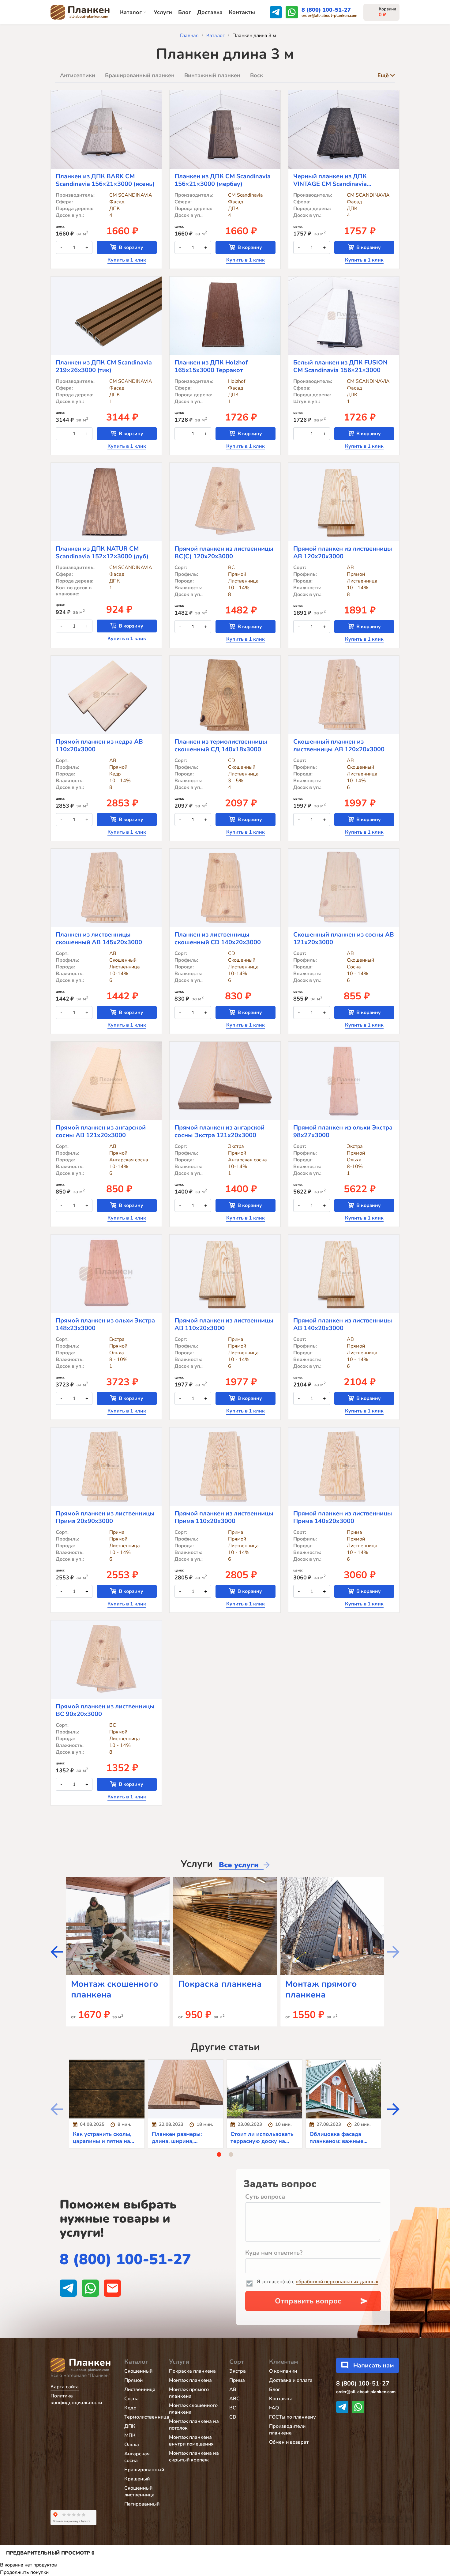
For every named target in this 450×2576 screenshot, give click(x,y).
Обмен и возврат (289, 2442)
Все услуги (239, 1865)
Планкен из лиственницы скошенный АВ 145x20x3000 (99, 938)
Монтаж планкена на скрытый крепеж (194, 2457)
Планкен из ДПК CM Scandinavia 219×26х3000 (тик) (104, 366)
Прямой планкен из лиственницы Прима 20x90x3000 (105, 1517)
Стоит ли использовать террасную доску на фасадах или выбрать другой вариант (262, 2144)
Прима (237, 2380)
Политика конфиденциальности (76, 2399)
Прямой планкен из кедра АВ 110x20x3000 (99, 745)
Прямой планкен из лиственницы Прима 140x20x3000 (343, 1517)
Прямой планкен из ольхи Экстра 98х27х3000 (343, 1131)
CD (233, 2417)
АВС (234, 2399)
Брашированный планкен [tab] (140, 75)
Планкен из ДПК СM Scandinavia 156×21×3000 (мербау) (223, 180)
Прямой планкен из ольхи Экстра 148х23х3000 (105, 1324)
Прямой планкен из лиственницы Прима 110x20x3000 (224, 1517)
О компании (283, 2371)
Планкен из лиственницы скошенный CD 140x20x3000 (218, 938)
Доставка (210, 12)
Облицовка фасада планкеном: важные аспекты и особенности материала (341, 2144)
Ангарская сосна (137, 2457)
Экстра (238, 2371)
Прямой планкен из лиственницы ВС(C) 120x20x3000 (224, 553)
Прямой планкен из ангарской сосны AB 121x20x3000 (101, 1131)
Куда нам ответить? (274, 2253)
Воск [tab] (257, 75)
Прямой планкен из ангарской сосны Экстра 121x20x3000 (219, 1131)
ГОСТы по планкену (292, 2417)
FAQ (274, 2408)
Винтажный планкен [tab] (212, 75)
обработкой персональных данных (337, 2282)
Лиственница (140, 2389)
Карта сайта (65, 2387)
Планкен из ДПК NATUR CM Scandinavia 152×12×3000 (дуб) (102, 553)
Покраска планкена (220, 1984)
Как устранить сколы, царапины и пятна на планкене (102, 2141)
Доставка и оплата (291, 2380)
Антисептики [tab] (78, 75)
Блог (185, 12)
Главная (189, 36)
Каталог (131, 12)
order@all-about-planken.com (329, 16)
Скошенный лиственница (139, 2491)
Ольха (132, 2445)
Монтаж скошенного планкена (115, 1989)
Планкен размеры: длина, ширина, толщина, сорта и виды (183, 2141)
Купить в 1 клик (127, 260)
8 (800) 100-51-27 (326, 10)
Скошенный (138, 2371)
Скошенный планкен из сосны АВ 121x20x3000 (344, 938)
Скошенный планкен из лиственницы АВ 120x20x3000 (339, 745)
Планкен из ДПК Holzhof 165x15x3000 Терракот (211, 366)
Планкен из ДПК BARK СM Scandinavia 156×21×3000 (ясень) (105, 180)
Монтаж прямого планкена (321, 1989)
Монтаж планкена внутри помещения (191, 2441)
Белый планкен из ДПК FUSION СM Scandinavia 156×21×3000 (340, 366)
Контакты (242, 12)
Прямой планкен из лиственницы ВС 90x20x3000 (105, 1710)
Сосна (131, 2399)
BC (233, 2408)
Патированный (142, 2504)
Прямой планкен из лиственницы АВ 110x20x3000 (224, 1324)
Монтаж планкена (190, 2380)
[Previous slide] (393, 1952)
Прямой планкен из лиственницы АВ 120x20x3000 (343, 553)
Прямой (133, 2380)
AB (233, 2389)
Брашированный (144, 2470)
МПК (130, 2435)
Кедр (130, 2408)
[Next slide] (57, 1952)
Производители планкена (287, 2430)
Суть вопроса (265, 2197)
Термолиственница (147, 2417)
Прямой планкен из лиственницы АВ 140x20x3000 (343, 1324)
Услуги (163, 12)
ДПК (130, 2426)
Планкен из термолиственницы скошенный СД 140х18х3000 (221, 745)
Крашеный (137, 2479)
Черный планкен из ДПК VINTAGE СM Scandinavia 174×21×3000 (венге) (330, 180)
